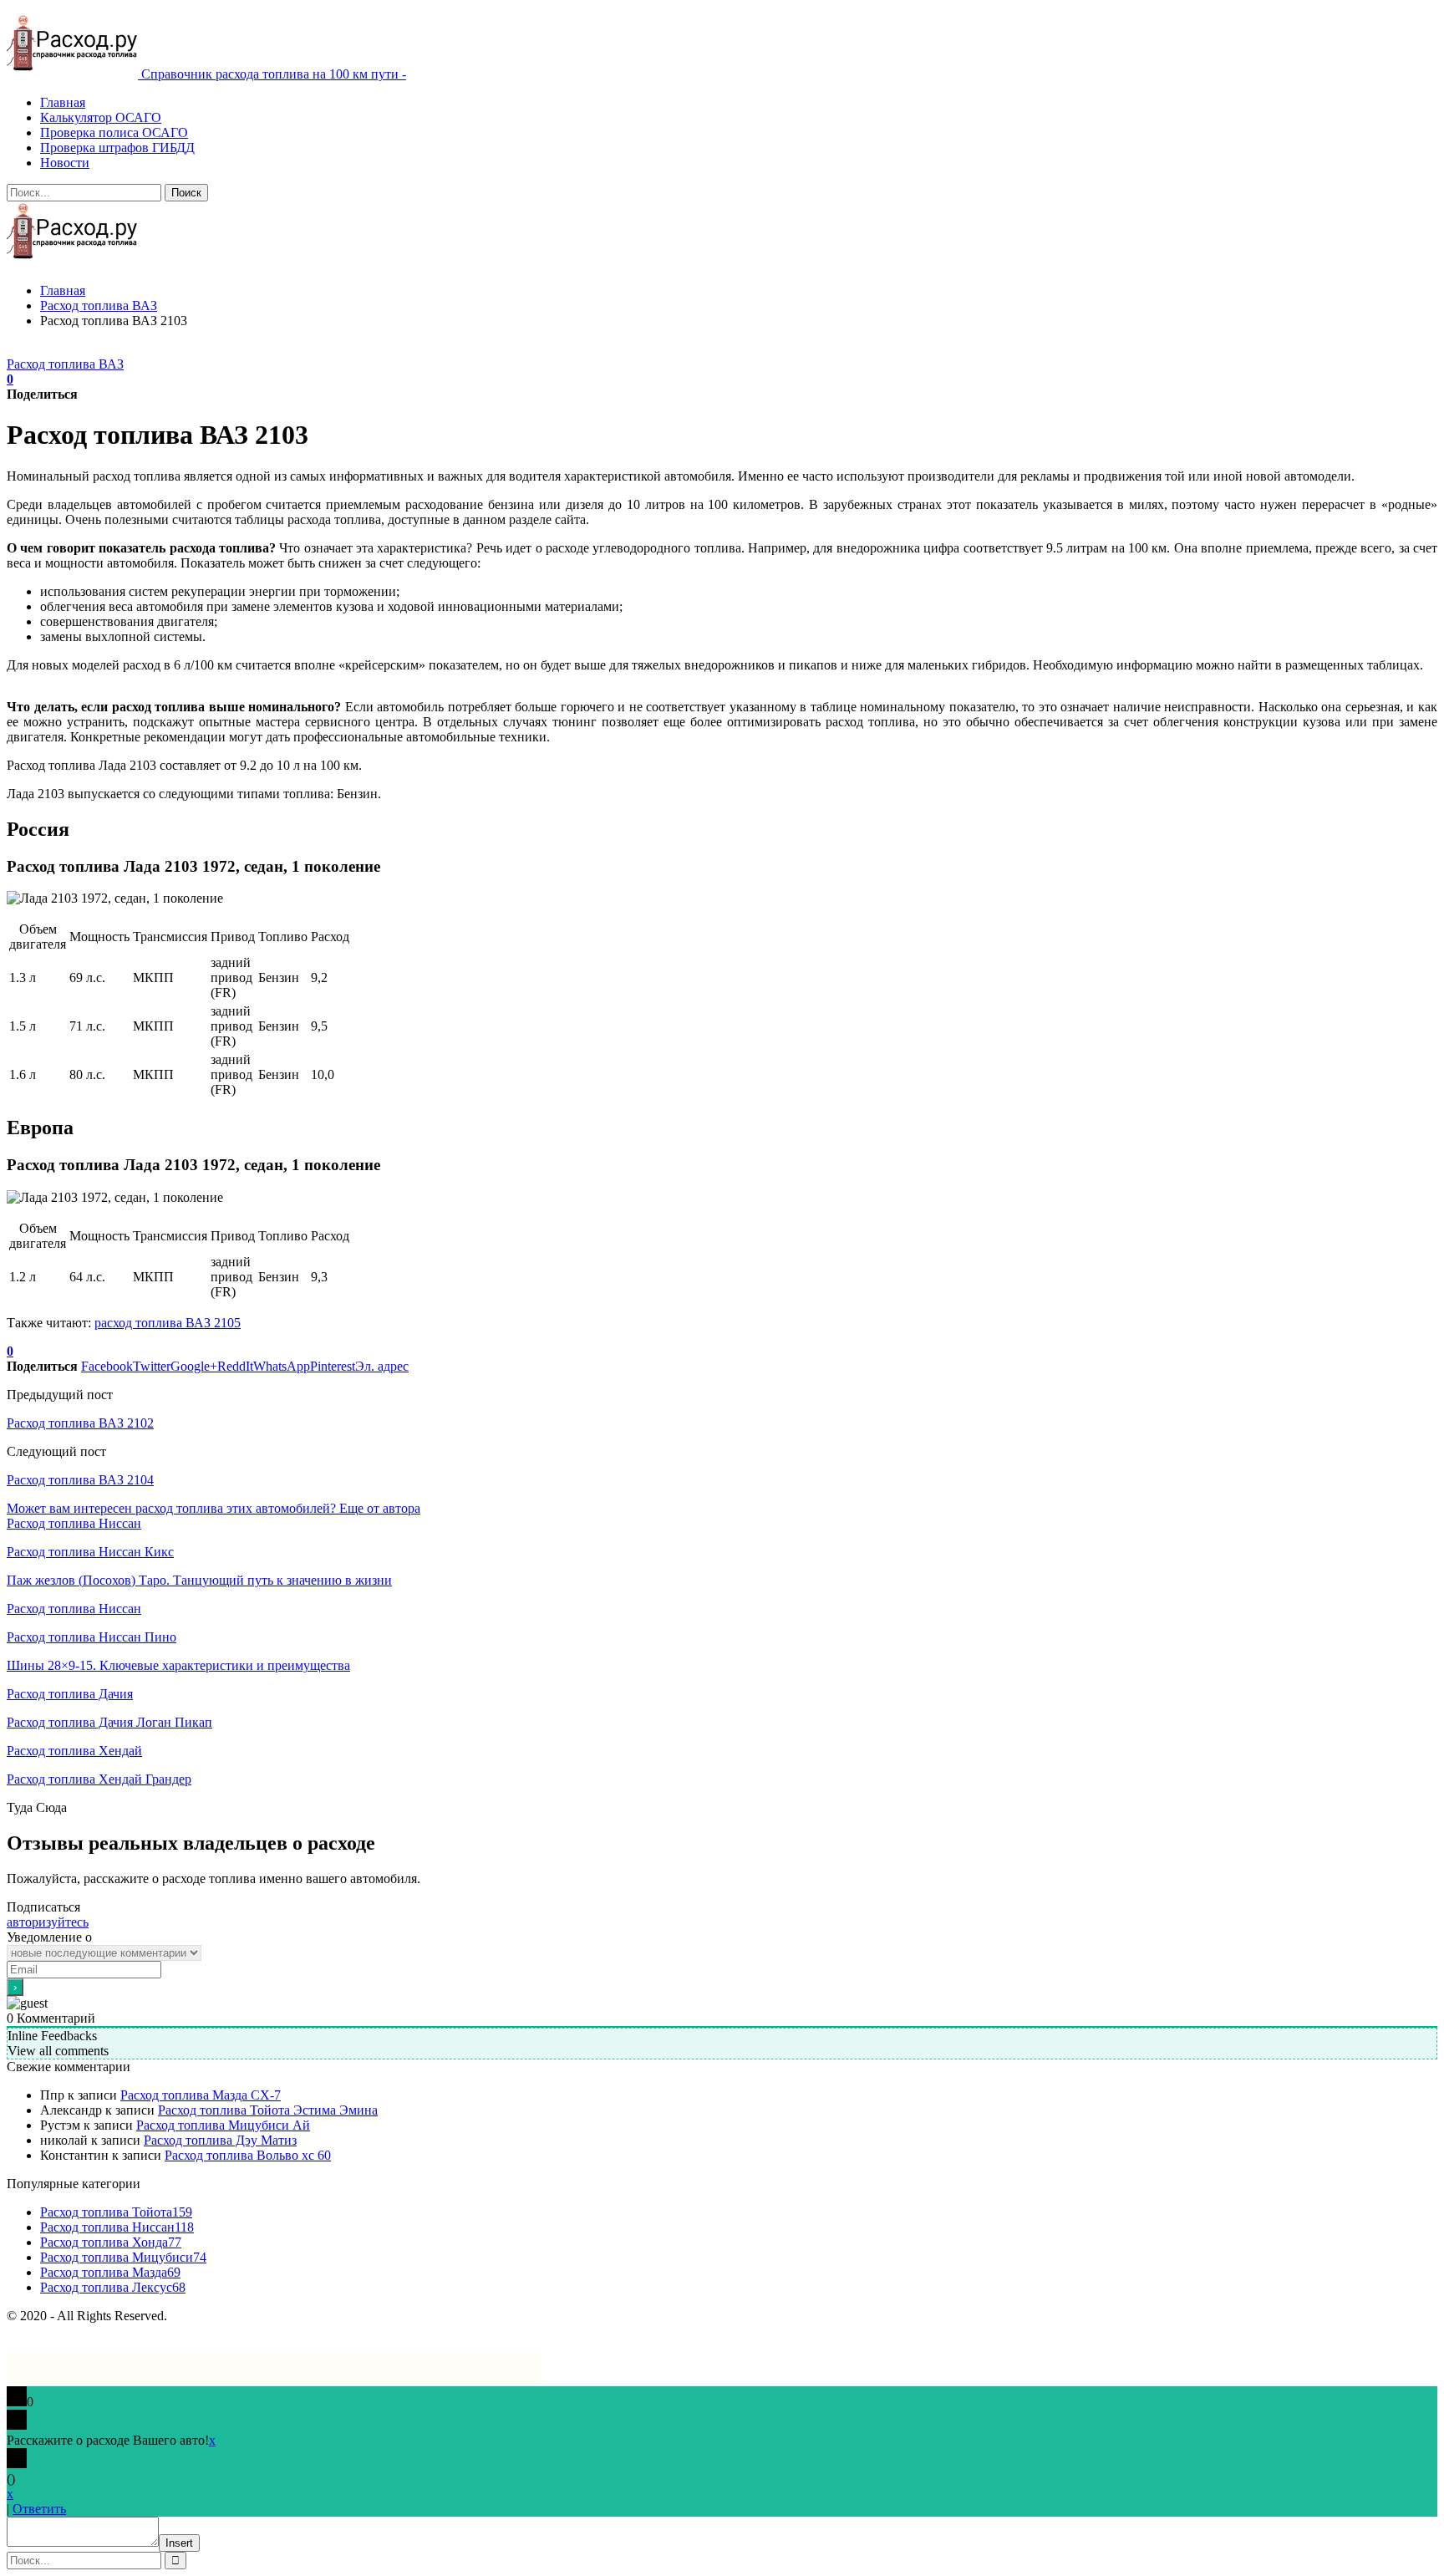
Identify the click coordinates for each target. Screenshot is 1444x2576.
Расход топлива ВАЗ (65, 364)
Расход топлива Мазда (110, 2272)
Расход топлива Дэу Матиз (220, 2140)
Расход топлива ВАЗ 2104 (80, 1480)
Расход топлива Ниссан (74, 1523)
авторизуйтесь (48, 1922)
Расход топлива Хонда (111, 2242)
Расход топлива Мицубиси (123, 2257)
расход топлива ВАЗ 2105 (168, 1323)
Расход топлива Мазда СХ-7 (201, 2095)
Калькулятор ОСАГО (101, 117)
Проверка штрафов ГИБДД (117, 148)
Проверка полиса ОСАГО (114, 132)
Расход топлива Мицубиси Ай (223, 2125)
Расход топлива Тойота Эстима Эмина (268, 2110)
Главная (63, 102)
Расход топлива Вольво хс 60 (248, 2155)
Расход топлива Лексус (113, 2287)
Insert (179, 2543)
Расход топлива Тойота (116, 2212)
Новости (65, 163)
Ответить (39, 2509)
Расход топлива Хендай (74, 1751)
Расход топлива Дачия (70, 1694)
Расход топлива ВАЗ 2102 (80, 1423)
